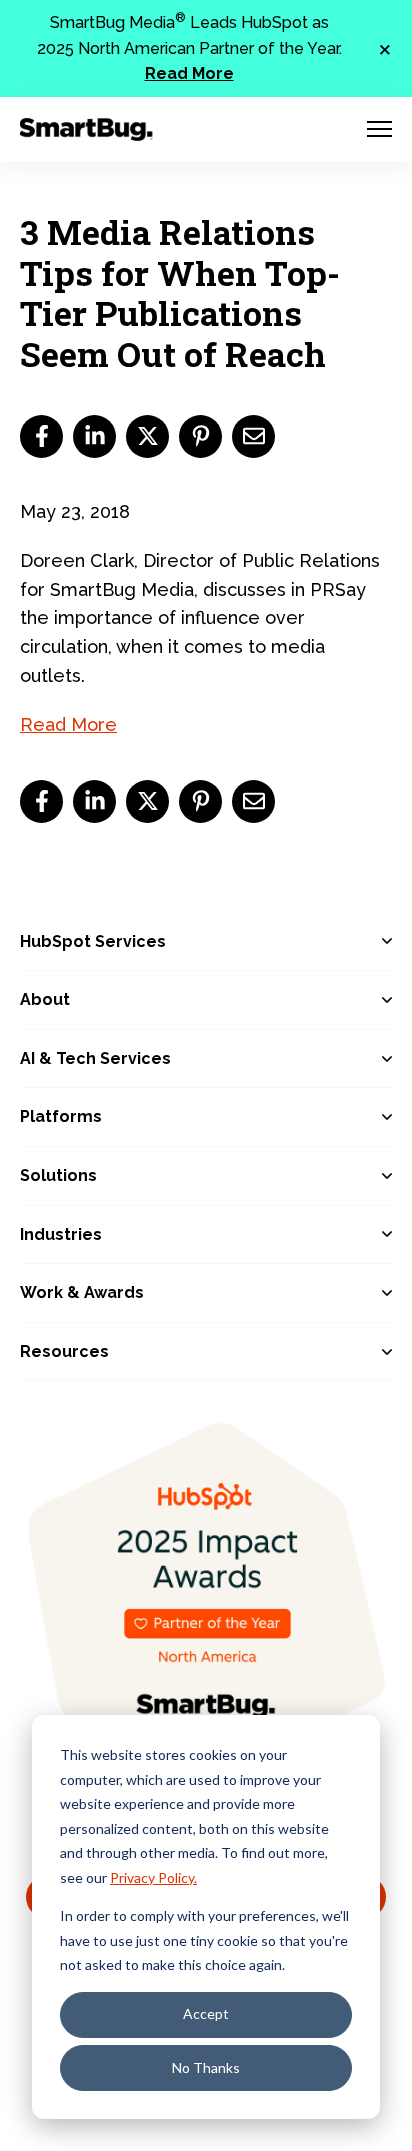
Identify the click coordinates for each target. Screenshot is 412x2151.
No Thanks (206, 2067)
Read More (189, 73)
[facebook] (41, 436)
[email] (253, 436)
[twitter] (147, 436)
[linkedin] (94, 436)
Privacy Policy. (153, 1877)
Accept (206, 2013)
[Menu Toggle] (379, 129)
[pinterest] (200, 436)
